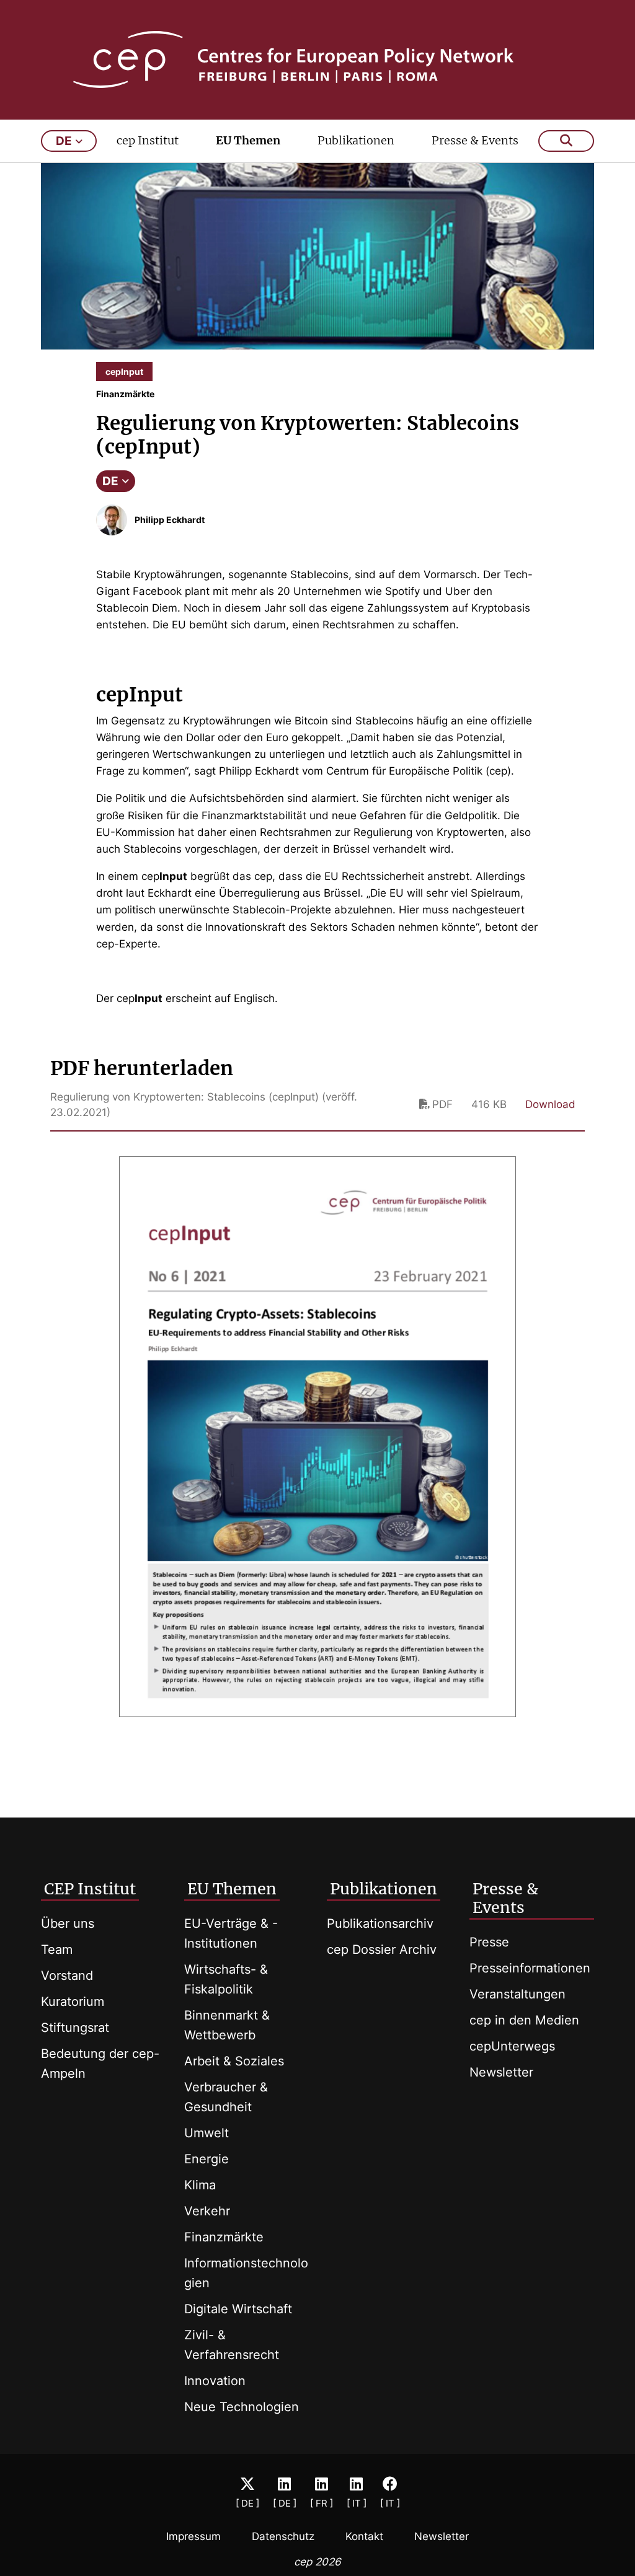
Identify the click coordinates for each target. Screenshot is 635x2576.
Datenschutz (283, 2536)
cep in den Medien (524, 2020)
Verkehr (207, 2211)
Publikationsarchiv (380, 1923)
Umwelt (206, 2133)
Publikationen (356, 140)
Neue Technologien (242, 2407)
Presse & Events (475, 140)
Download (550, 1104)
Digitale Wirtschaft (238, 2309)
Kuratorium (73, 2002)
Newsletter (501, 2072)
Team (57, 1950)
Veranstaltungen (517, 1994)
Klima (200, 2185)
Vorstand (67, 1976)
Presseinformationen (530, 1968)
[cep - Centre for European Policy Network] (318, 59)
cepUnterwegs (512, 2046)
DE (110, 481)
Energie (206, 2159)
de (64, 141)
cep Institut (148, 140)
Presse (489, 1942)
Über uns (68, 1923)
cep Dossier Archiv (382, 1950)
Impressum (193, 2536)
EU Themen (248, 140)
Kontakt (364, 2536)
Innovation (215, 2381)
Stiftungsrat (75, 2028)
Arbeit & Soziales (234, 2061)
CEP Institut (90, 1889)
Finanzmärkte (224, 2237)
